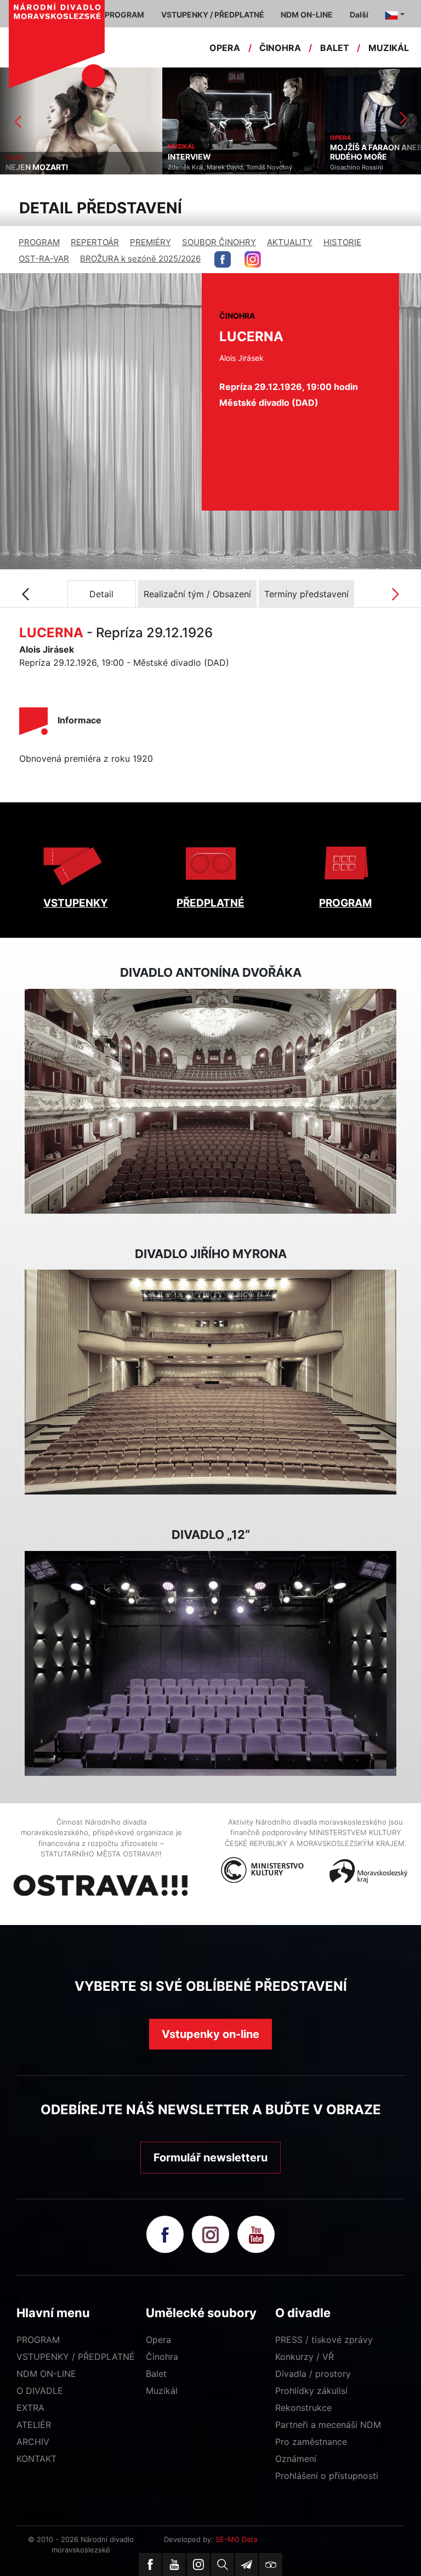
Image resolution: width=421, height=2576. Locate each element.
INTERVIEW (27, 157)
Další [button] (359, 15)
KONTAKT (36, 2459)
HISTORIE (342, 242)
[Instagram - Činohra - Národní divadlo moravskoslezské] (253, 259)
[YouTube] (174, 2564)
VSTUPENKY (76, 903)
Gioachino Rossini (194, 167)
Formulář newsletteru (210, 2158)
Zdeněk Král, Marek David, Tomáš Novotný (68, 167)
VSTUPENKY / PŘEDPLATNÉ (76, 2357)
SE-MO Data (236, 2539)
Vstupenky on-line (210, 2034)
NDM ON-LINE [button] (307, 15)
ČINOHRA (280, 48)
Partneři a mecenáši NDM (328, 2425)
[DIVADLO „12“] (210, 1663)
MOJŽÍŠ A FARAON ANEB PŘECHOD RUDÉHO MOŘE (234, 152)
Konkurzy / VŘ (305, 2357)
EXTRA (30, 2408)
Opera (158, 2340)
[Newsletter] (247, 2564)
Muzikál (162, 2391)
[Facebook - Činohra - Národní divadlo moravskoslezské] (223, 259)
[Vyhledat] (223, 2564)
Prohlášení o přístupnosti (327, 2476)
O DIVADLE (40, 2391)
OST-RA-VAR (44, 259)
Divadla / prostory (313, 2374)
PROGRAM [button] (124, 15)
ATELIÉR (34, 2425)
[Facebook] (150, 2564)
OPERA (225, 48)
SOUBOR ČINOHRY (219, 242)
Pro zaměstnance (311, 2442)
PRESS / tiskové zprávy (324, 2340)
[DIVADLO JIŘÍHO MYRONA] (210, 1382)
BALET (335, 48)
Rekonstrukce (303, 2408)
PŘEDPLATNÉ (210, 903)
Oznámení (296, 2459)
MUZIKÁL (389, 48)
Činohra (162, 2357)
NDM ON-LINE (46, 2374)
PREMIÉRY (150, 242)
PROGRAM (39, 242)
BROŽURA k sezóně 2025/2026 (140, 259)
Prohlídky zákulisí (311, 2391)
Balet (156, 2374)
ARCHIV (33, 2442)
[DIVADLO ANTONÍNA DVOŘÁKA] (210, 1101)
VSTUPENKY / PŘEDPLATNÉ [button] (213, 15)
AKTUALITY (290, 242)
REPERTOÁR (95, 242)
